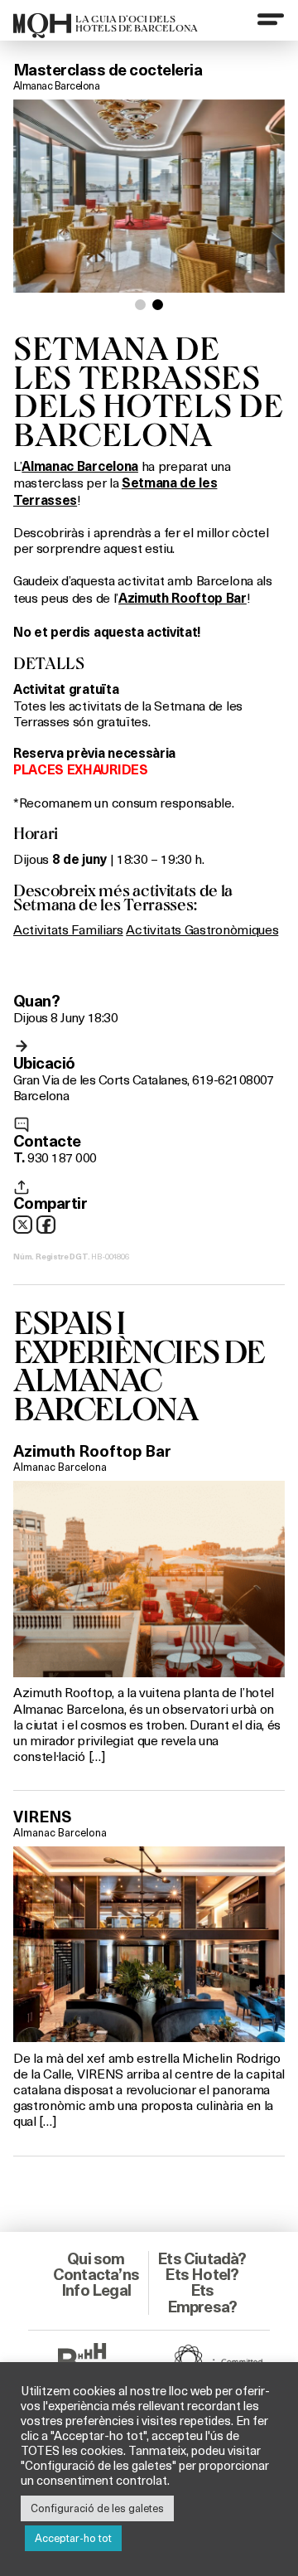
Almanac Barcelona (56, 85)
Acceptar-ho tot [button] (73, 2538)
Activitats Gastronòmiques (202, 929)
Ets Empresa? (202, 2298)
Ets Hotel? (202, 2274)
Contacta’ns (96, 2274)
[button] (140, 305)
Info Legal (96, 2290)
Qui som (96, 2258)
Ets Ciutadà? (202, 2258)
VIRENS (42, 1817)
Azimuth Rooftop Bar (92, 1451)
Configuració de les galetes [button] (97, 2508)
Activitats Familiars (68, 929)
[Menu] (271, 19)
